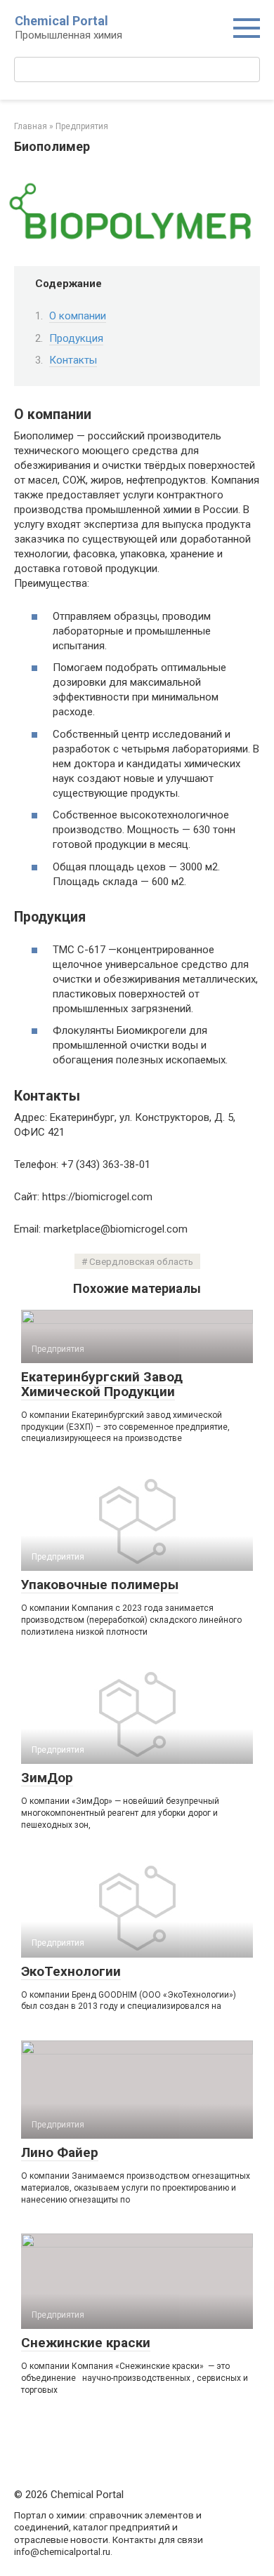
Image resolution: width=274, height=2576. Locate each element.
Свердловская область (141, 1261)
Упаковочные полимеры (100, 1585)
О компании (78, 316)
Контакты (73, 360)
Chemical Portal (61, 21)
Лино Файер (60, 2152)
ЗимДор (47, 1778)
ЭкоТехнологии (71, 1971)
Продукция (76, 338)
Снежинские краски (86, 2343)
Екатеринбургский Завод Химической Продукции (102, 1384)
